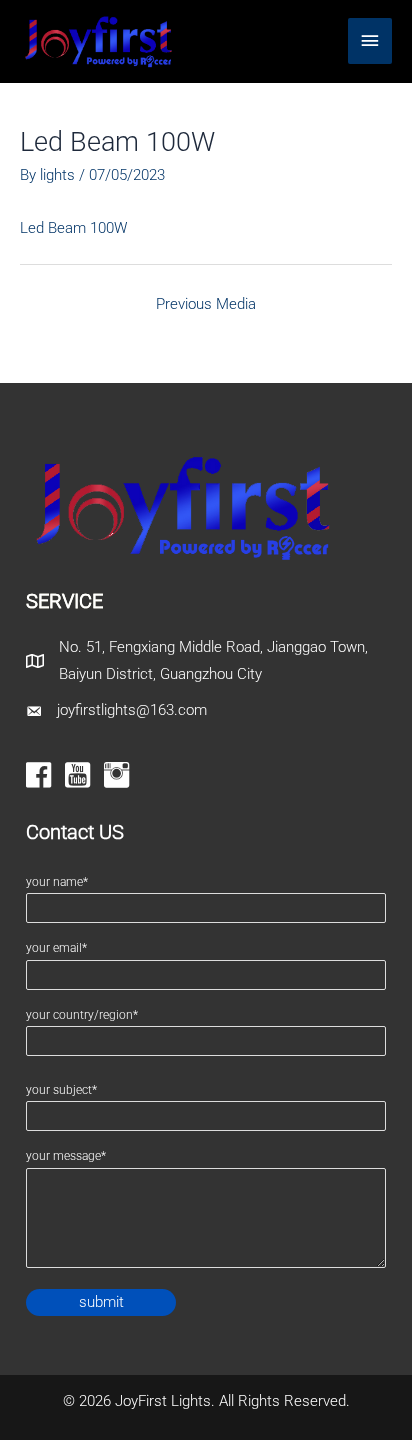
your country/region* (82, 1015)
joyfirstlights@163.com (132, 710)
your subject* (61, 1090)
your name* (57, 882)
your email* (56, 948)
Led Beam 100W (73, 228)
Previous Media (206, 304)
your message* (66, 1156)
